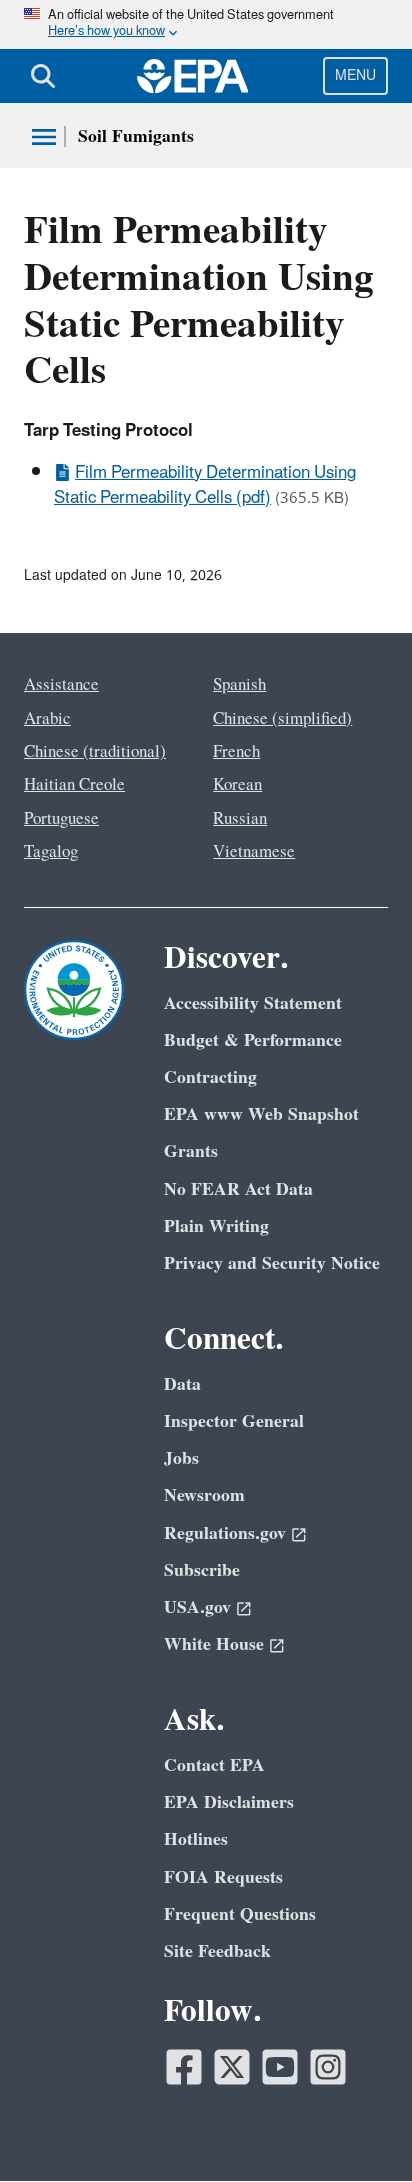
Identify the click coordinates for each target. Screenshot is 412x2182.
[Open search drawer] (43, 76)
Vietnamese (254, 852)
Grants (191, 1151)
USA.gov (197, 1607)
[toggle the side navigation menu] (44, 137)
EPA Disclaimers (229, 1802)
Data (182, 1384)
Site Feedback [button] (217, 1951)
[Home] (193, 76)
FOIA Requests (223, 1877)
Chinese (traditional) (95, 752)
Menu (355, 75)
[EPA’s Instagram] (328, 2067)
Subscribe (202, 1570)
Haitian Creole (74, 785)
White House (214, 1644)
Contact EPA (214, 1765)
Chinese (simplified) (282, 719)
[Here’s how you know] (206, 24)
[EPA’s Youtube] (280, 2067)
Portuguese (61, 819)
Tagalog (51, 852)
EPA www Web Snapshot (261, 1114)
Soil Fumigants (136, 136)
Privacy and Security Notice (272, 1263)
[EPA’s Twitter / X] (232, 2067)
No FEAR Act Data (238, 1189)
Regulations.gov (225, 1533)
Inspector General (234, 1421)
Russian (240, 819)
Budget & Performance (253, 1040)
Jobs (181, 1458)
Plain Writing (216, 1226)
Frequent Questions (240, 1914)
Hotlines (196, 1839)
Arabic (47, 719)
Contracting (210, 1077)
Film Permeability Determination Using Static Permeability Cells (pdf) (205, 485)
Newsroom (204, 1495)
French (236, 752)
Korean (237, 785)
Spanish (239, 685)
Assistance (61, 685)
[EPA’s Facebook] (184, 2067)
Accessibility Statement (253, 1003)
